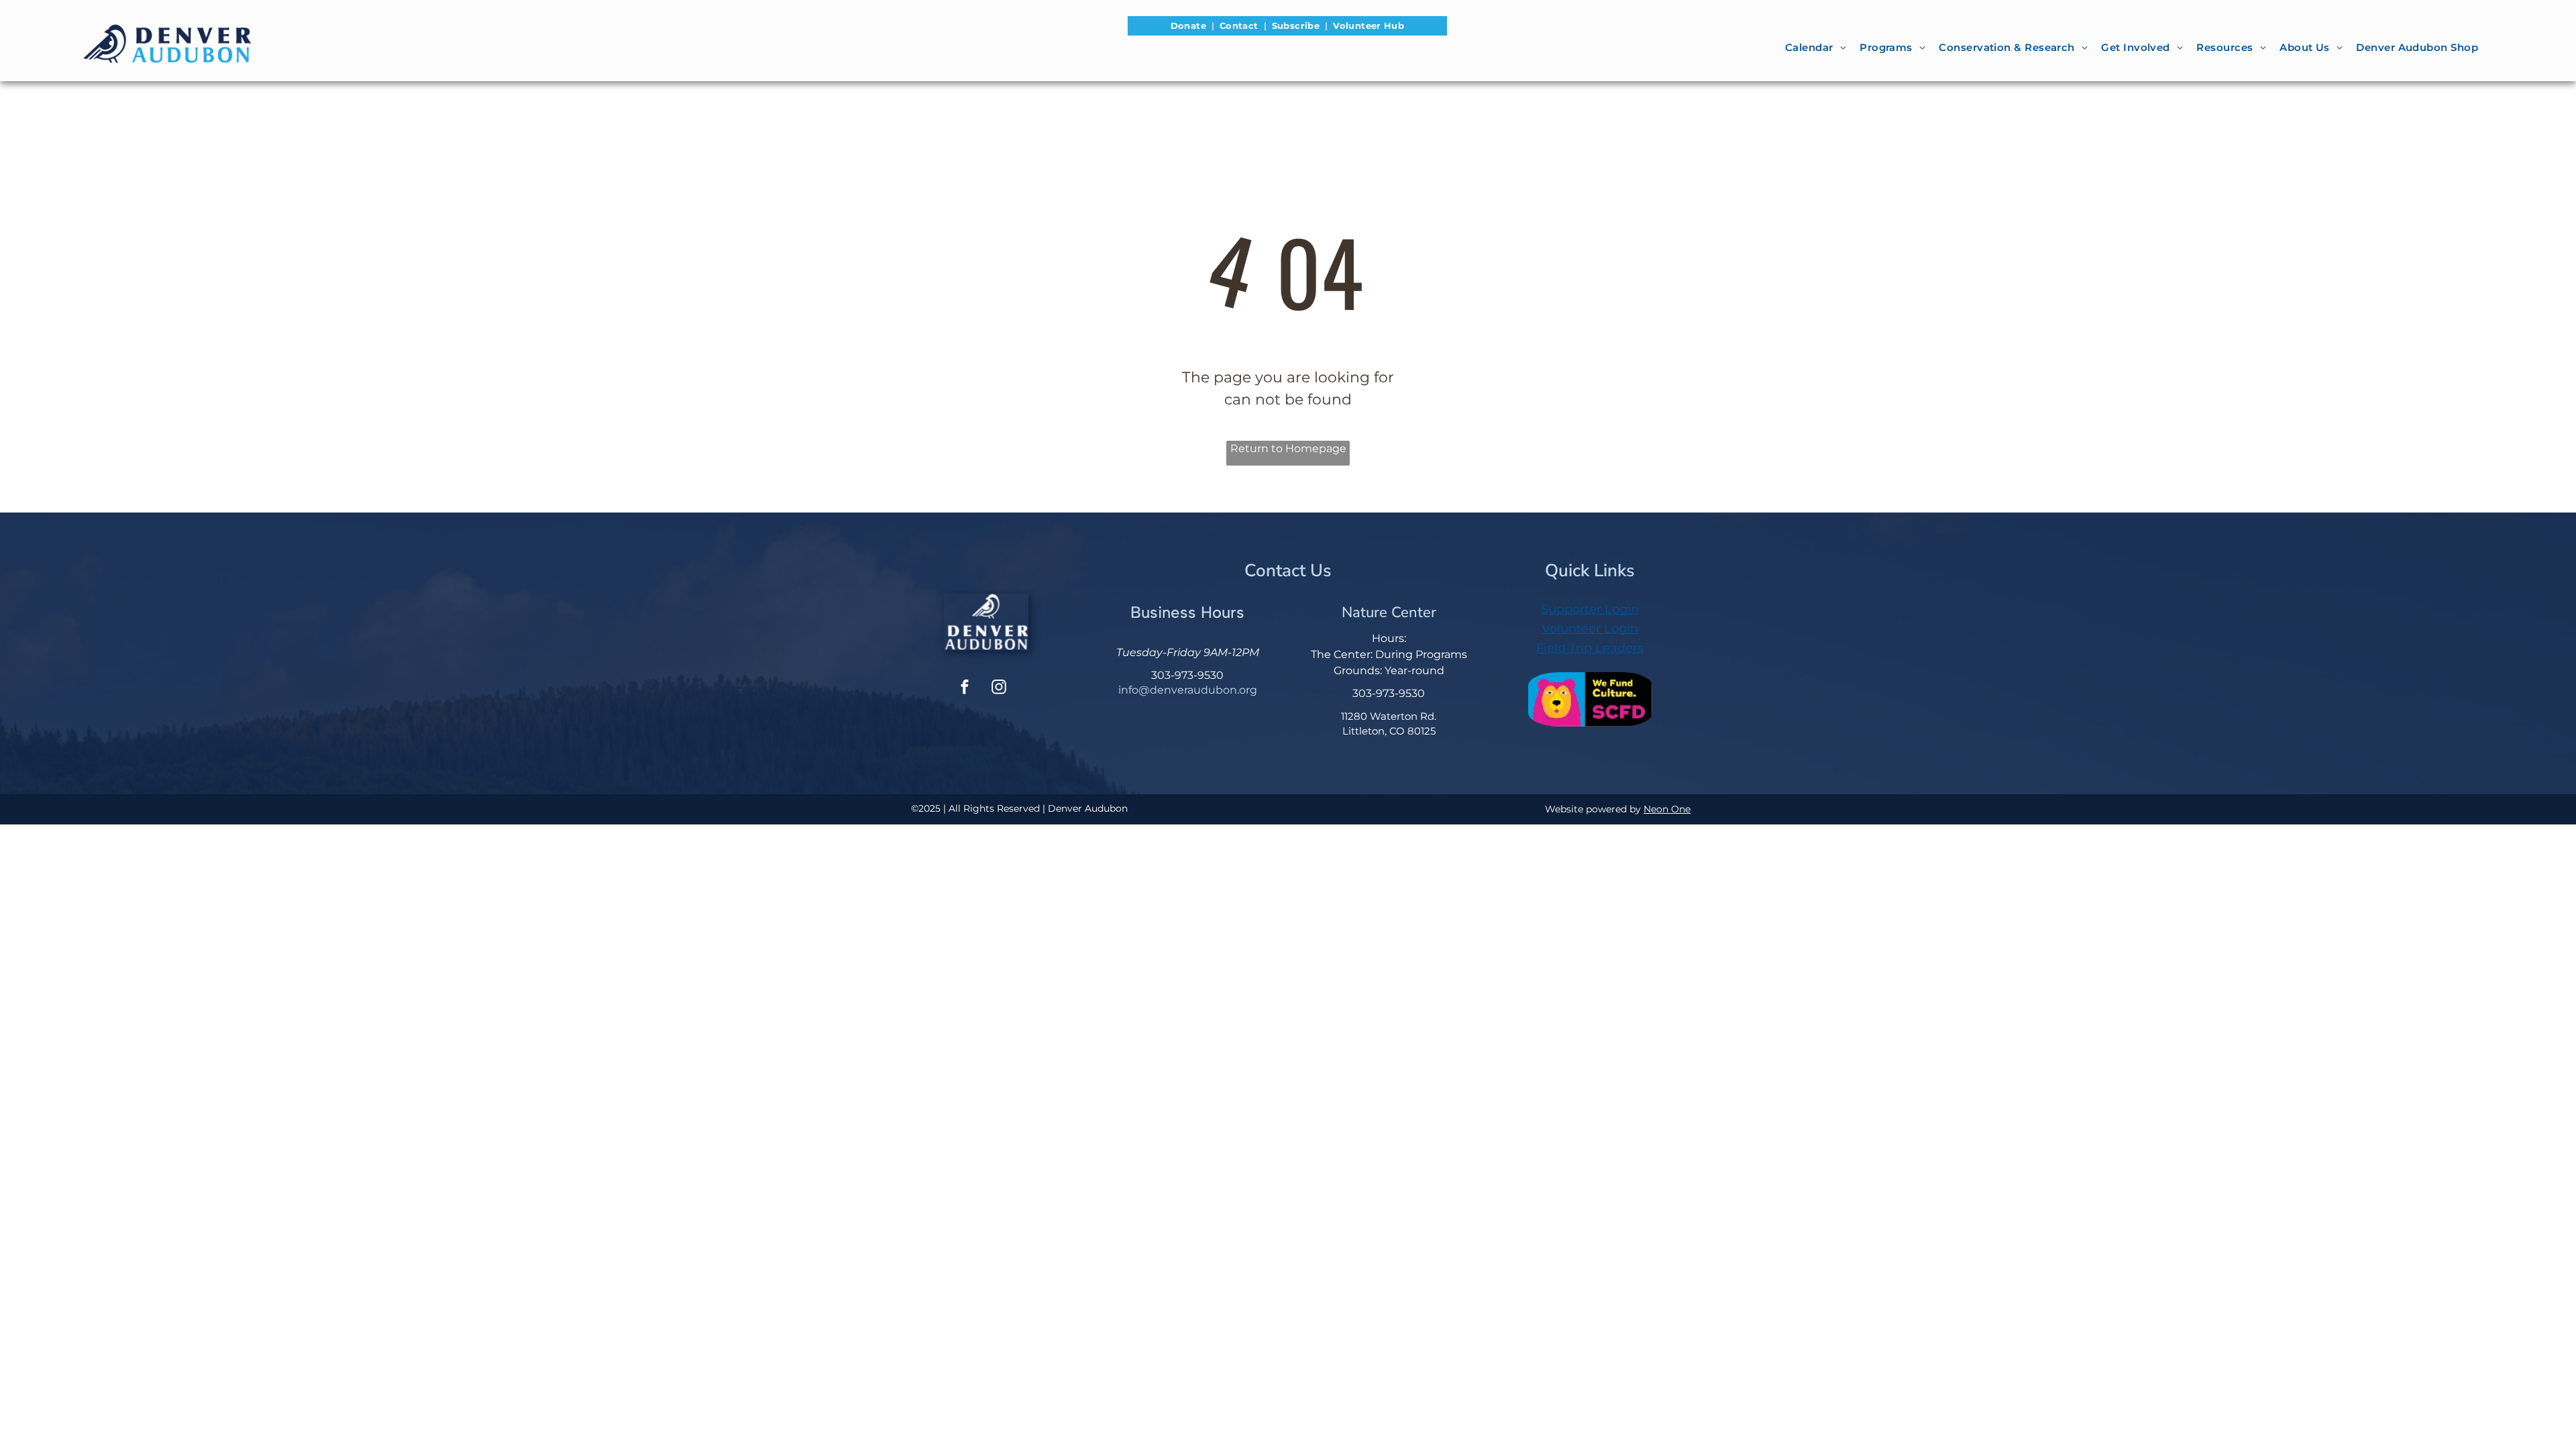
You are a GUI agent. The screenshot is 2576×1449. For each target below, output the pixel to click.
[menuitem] (1190, 26)
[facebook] (965, 689)
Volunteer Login (1590, 629)
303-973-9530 (1187, 675)
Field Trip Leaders (1590, 648)
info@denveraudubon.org (1188, 690)
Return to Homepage (1288, 448)
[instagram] (999, 689)
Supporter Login (1590, 609)
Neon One (1667, 809)
